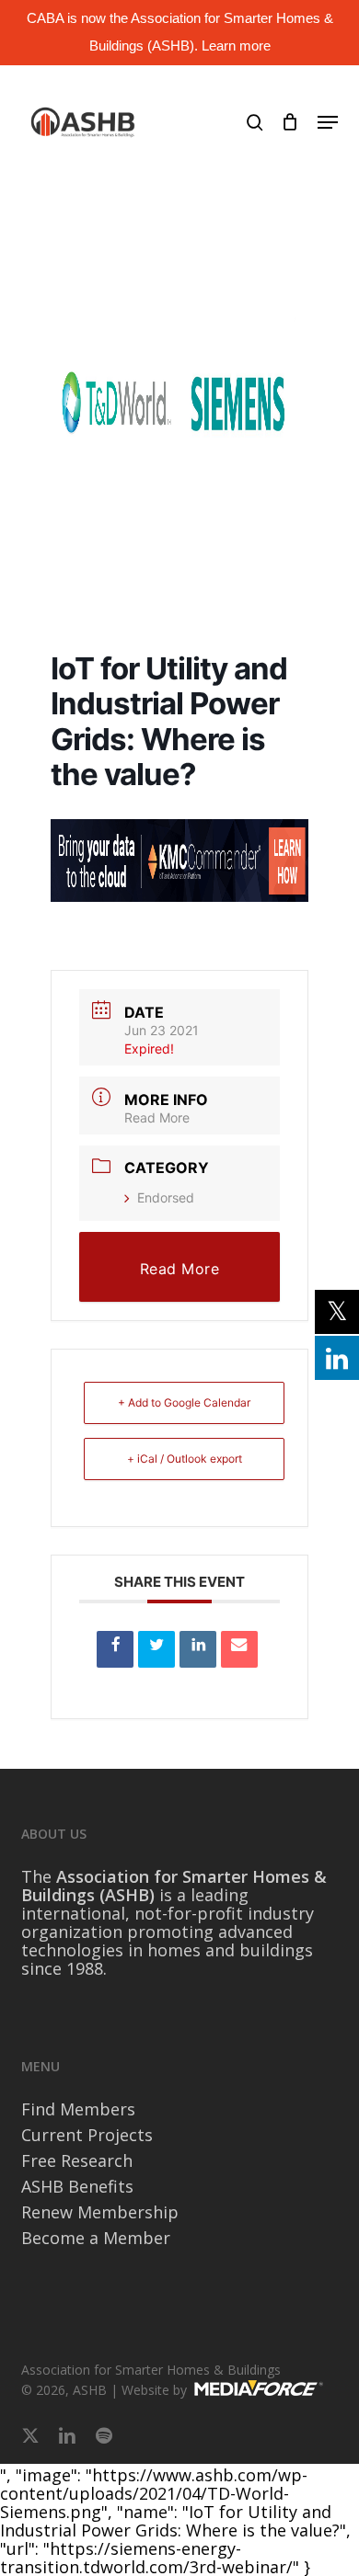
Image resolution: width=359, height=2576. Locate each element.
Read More (157, 1117)
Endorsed (166, 1197)
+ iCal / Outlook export (185, 1459)
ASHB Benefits (77, 2186)
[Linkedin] (198, 1649)
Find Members (78, 2109)
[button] (328, 122)
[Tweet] (156, 1649)
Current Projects (87, 2135)
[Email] (239, 1649)
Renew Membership (100, 2212)
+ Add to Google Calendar (184, 1402)
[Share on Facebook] (115, 1649)
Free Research (77, 2160)
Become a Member (96, 2238)
